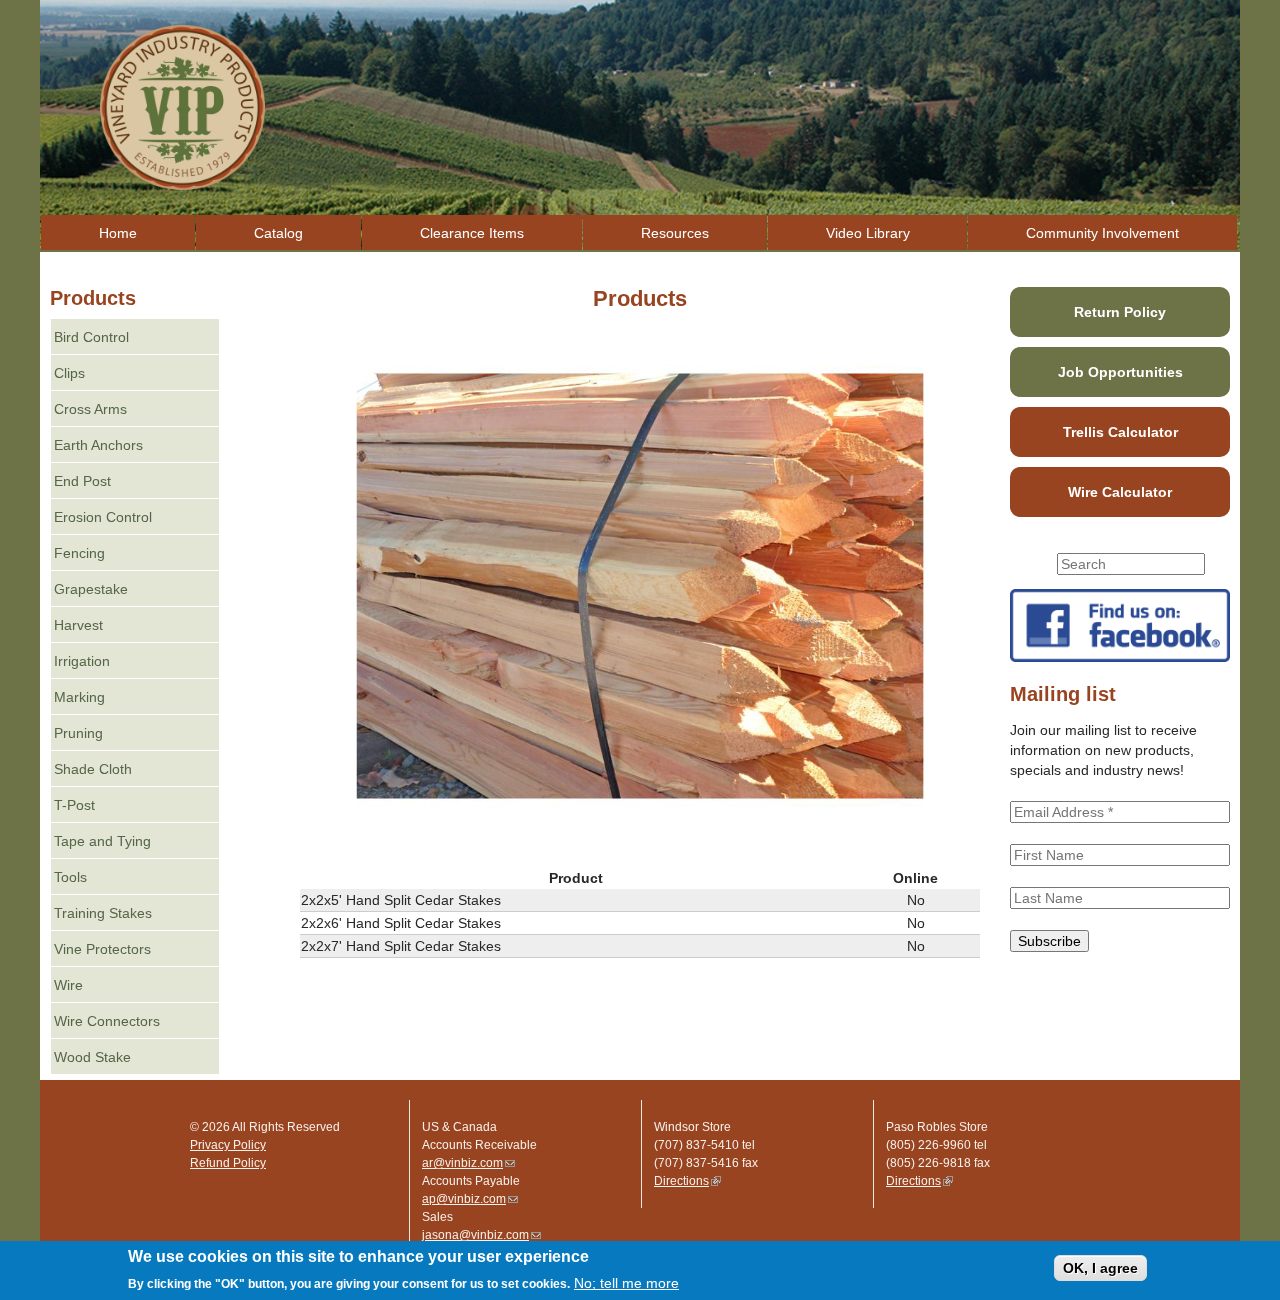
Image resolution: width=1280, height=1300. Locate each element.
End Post (82, 481)
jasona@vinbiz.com (481, 1235)
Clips (69, 373)
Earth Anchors (98, 445)
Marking (79, 697)
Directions (687, 1181)
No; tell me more (626, 1283)
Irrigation (82, 661)
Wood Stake (92, 1057)
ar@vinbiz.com (468, 1163)
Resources (675, 233)
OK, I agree (1100, 1268)
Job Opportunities (1120, 372)
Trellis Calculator (1120, 432)
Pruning (78, 733)
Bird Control (91, 337)
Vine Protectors (102, 949)
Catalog (278, 233)
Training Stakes (103, 913)
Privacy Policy (228, 1145)
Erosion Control (103, 517)
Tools (70, 877)
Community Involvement (1102, 233)
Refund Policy (228, 1163)
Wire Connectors (107, 1021)
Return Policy (1120, 312)
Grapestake (91, 589)
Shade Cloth (93, 769)
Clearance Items (472, 233)
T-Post (74, 805)
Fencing (79, 553)
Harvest (78, 625)
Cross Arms (90, 409)
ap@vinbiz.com (470, 1199)
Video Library (868, 233)
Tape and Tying (102, 841)
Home (118, 233)
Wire (68, 985)
